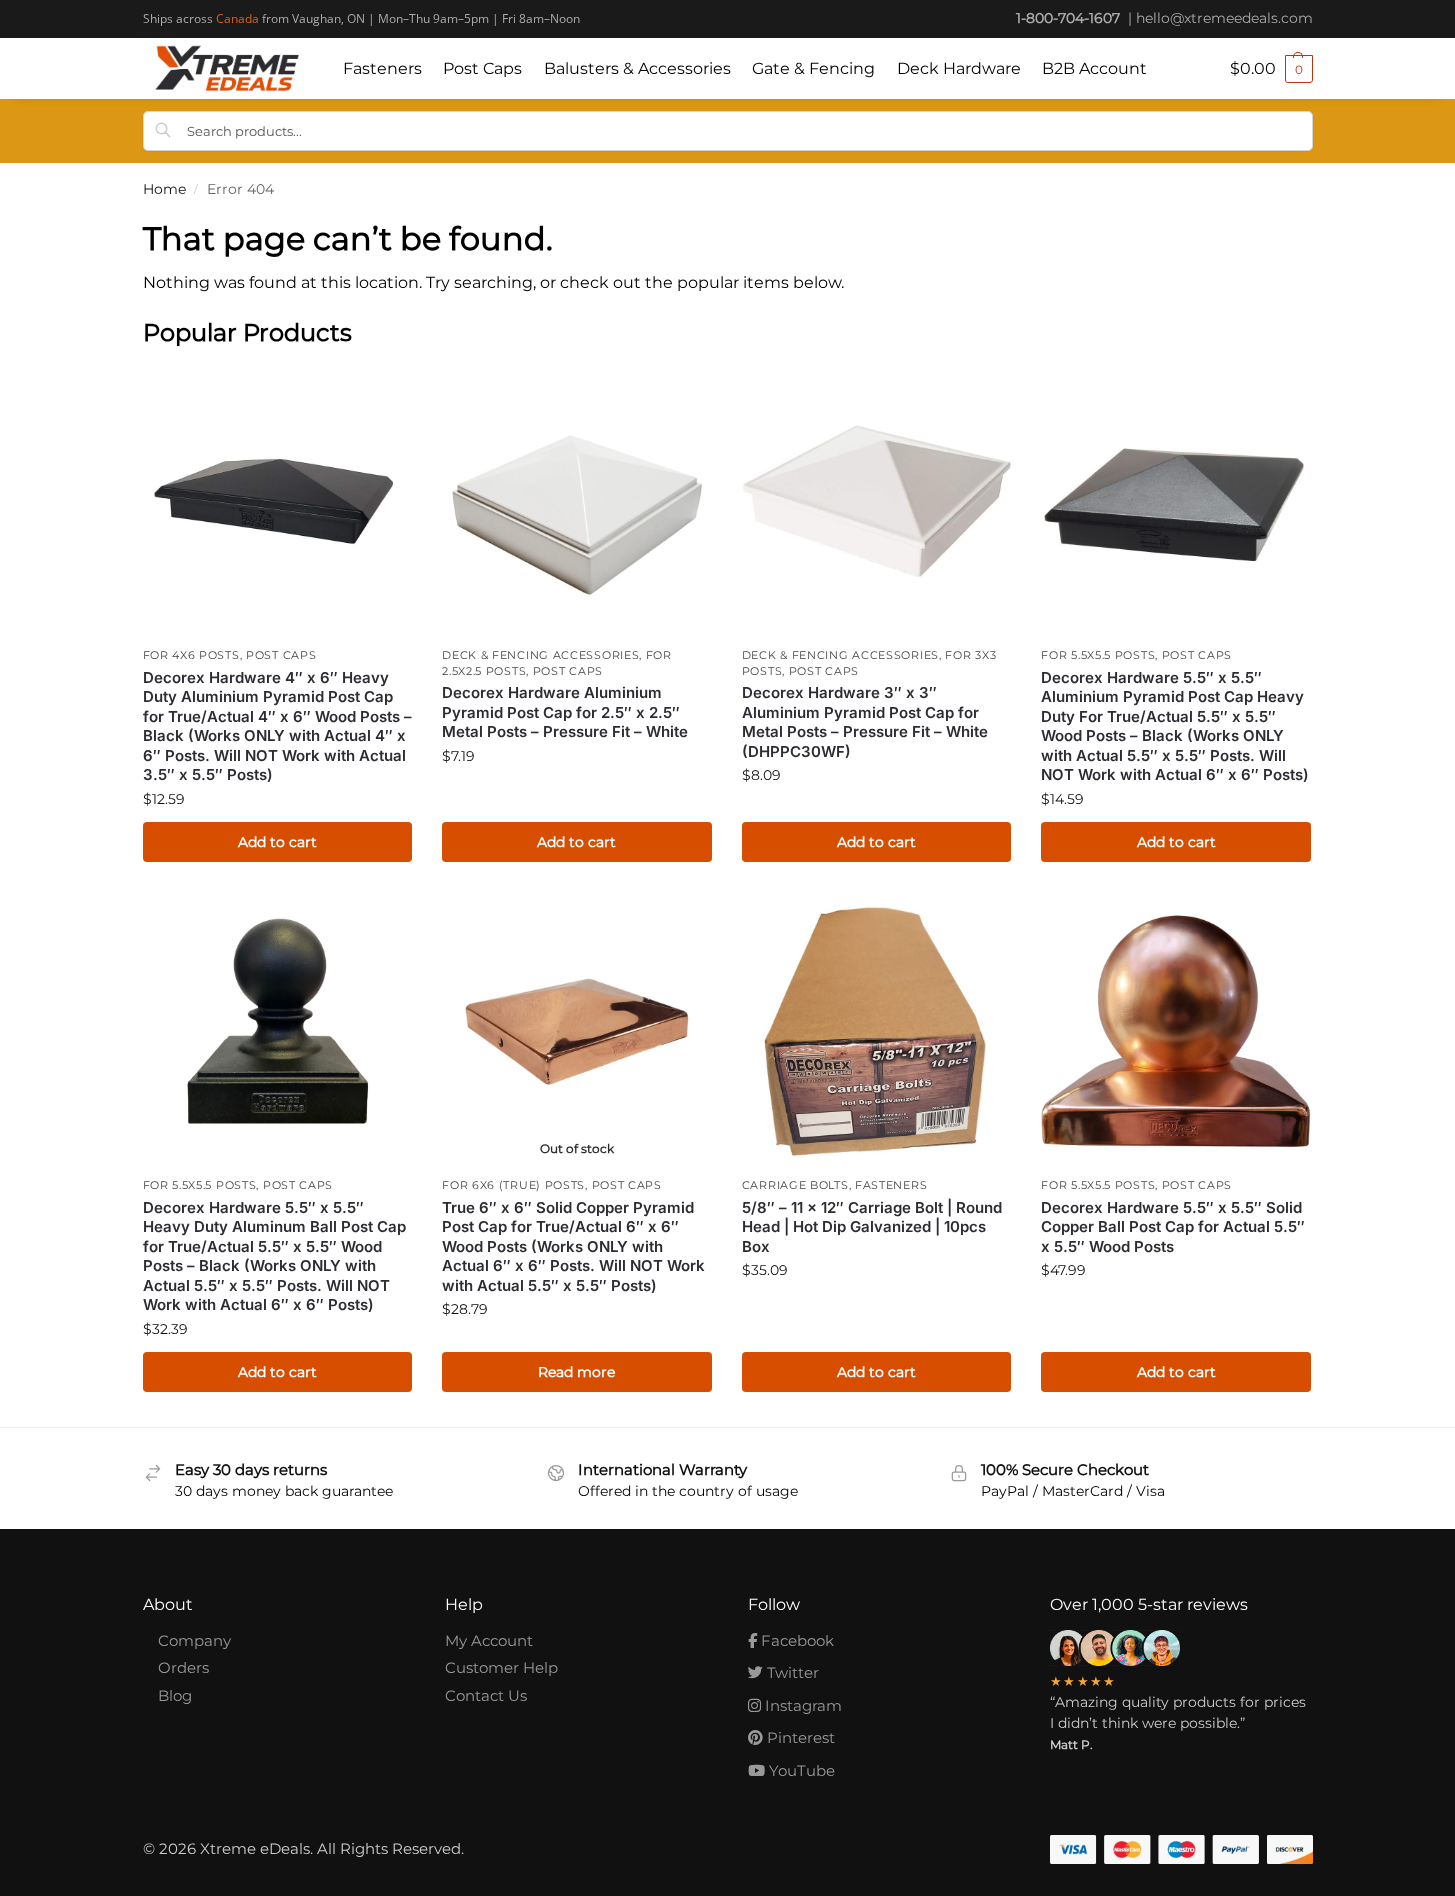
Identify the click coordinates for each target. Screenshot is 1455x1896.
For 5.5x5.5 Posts (1098, 655)
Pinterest (799, 1737)
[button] (1271, 69)
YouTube (800, 1770)
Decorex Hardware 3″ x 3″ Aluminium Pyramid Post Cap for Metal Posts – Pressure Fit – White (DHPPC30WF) (865, 722)
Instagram (801, 1705)
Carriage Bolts (795, 1185)
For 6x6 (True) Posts (513, 1185)
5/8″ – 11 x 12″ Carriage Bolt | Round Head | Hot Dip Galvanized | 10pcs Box (872, 1227)
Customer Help (501, 1667)
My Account (489, 1640)
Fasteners (891, 1185)
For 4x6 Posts (191, 655)
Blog (175, 1695)
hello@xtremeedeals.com (1224, 18)
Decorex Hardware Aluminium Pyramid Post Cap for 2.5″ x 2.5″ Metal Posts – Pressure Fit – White (565, 712)
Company (194, 1640)
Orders (183, 1667)
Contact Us (486, 1695)
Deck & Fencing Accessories (540, 655)
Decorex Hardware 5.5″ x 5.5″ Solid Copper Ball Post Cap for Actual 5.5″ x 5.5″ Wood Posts (1173, 1227)
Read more (576, 1372)
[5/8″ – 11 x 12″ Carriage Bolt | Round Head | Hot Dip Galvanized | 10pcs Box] (877, 1032)
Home (164, 189)
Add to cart (277, 842)
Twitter (791, 1672)
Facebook (795, 1640)
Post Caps (281, 655)
